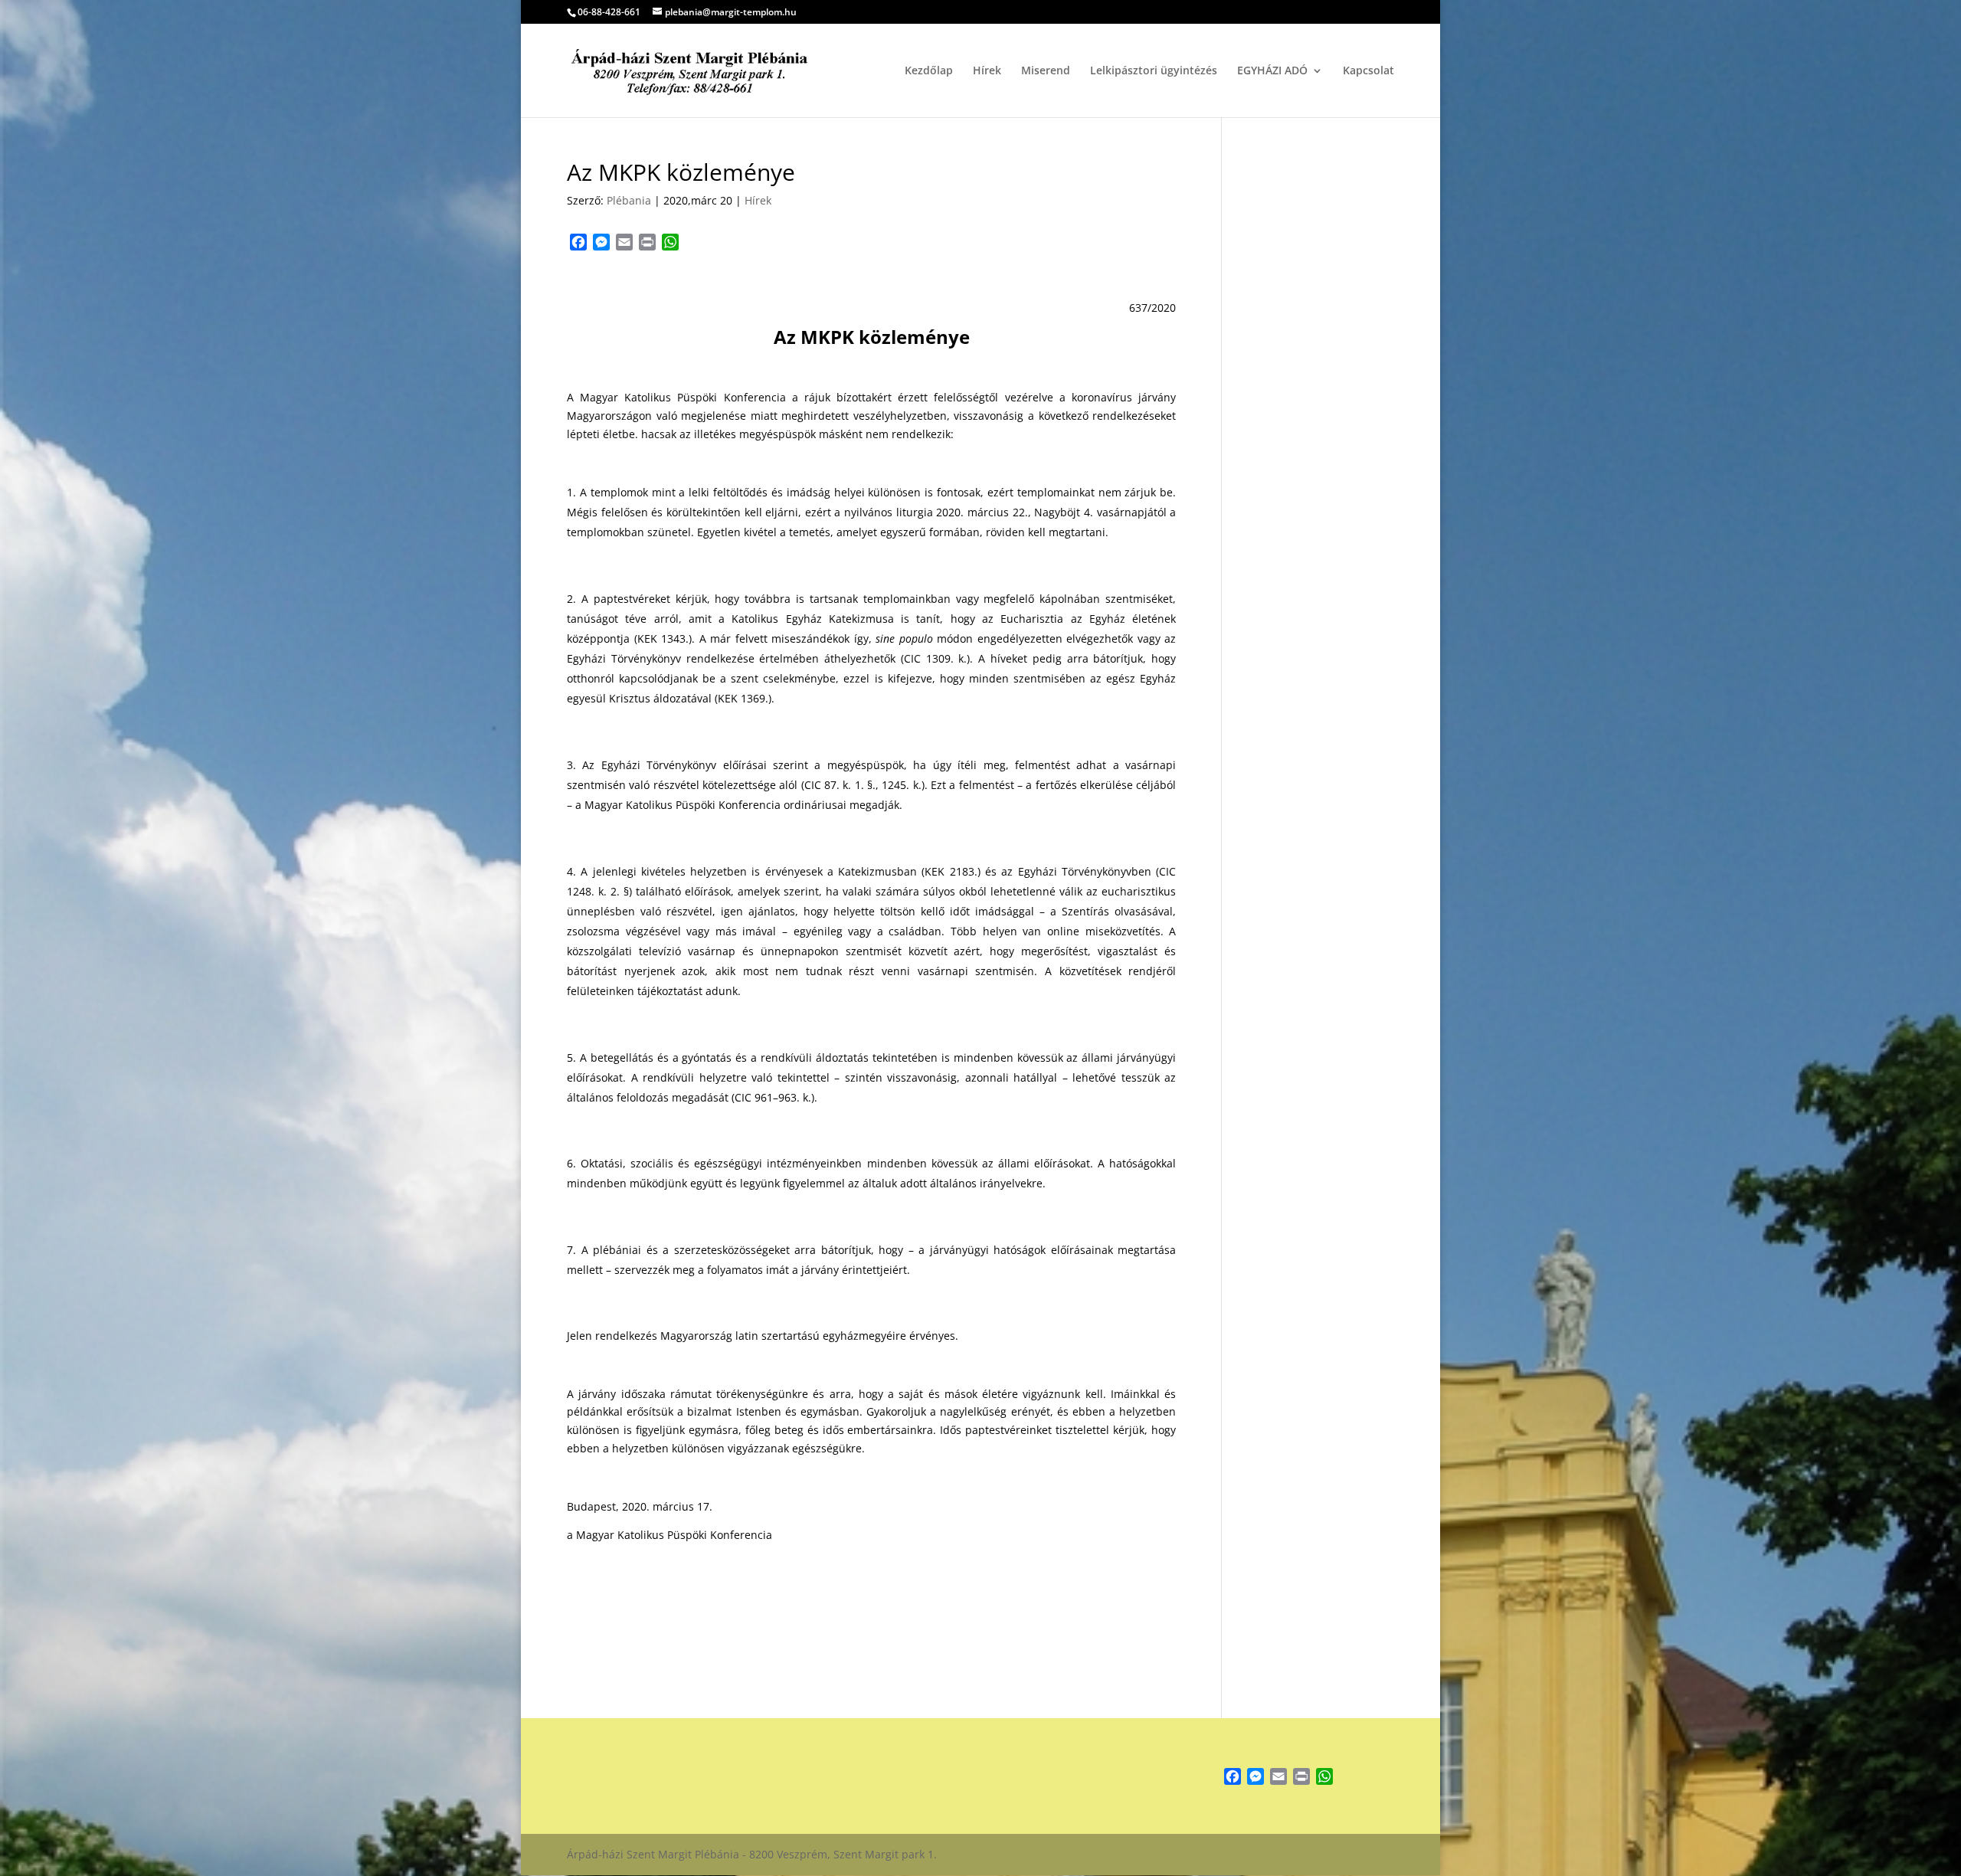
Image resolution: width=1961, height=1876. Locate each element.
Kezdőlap (929, 71)
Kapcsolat (1368, 71)
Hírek (987, 71)
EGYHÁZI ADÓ (1272, 71)
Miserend (1046, 71)
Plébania (629, 200)
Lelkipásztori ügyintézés (1154, 71)
